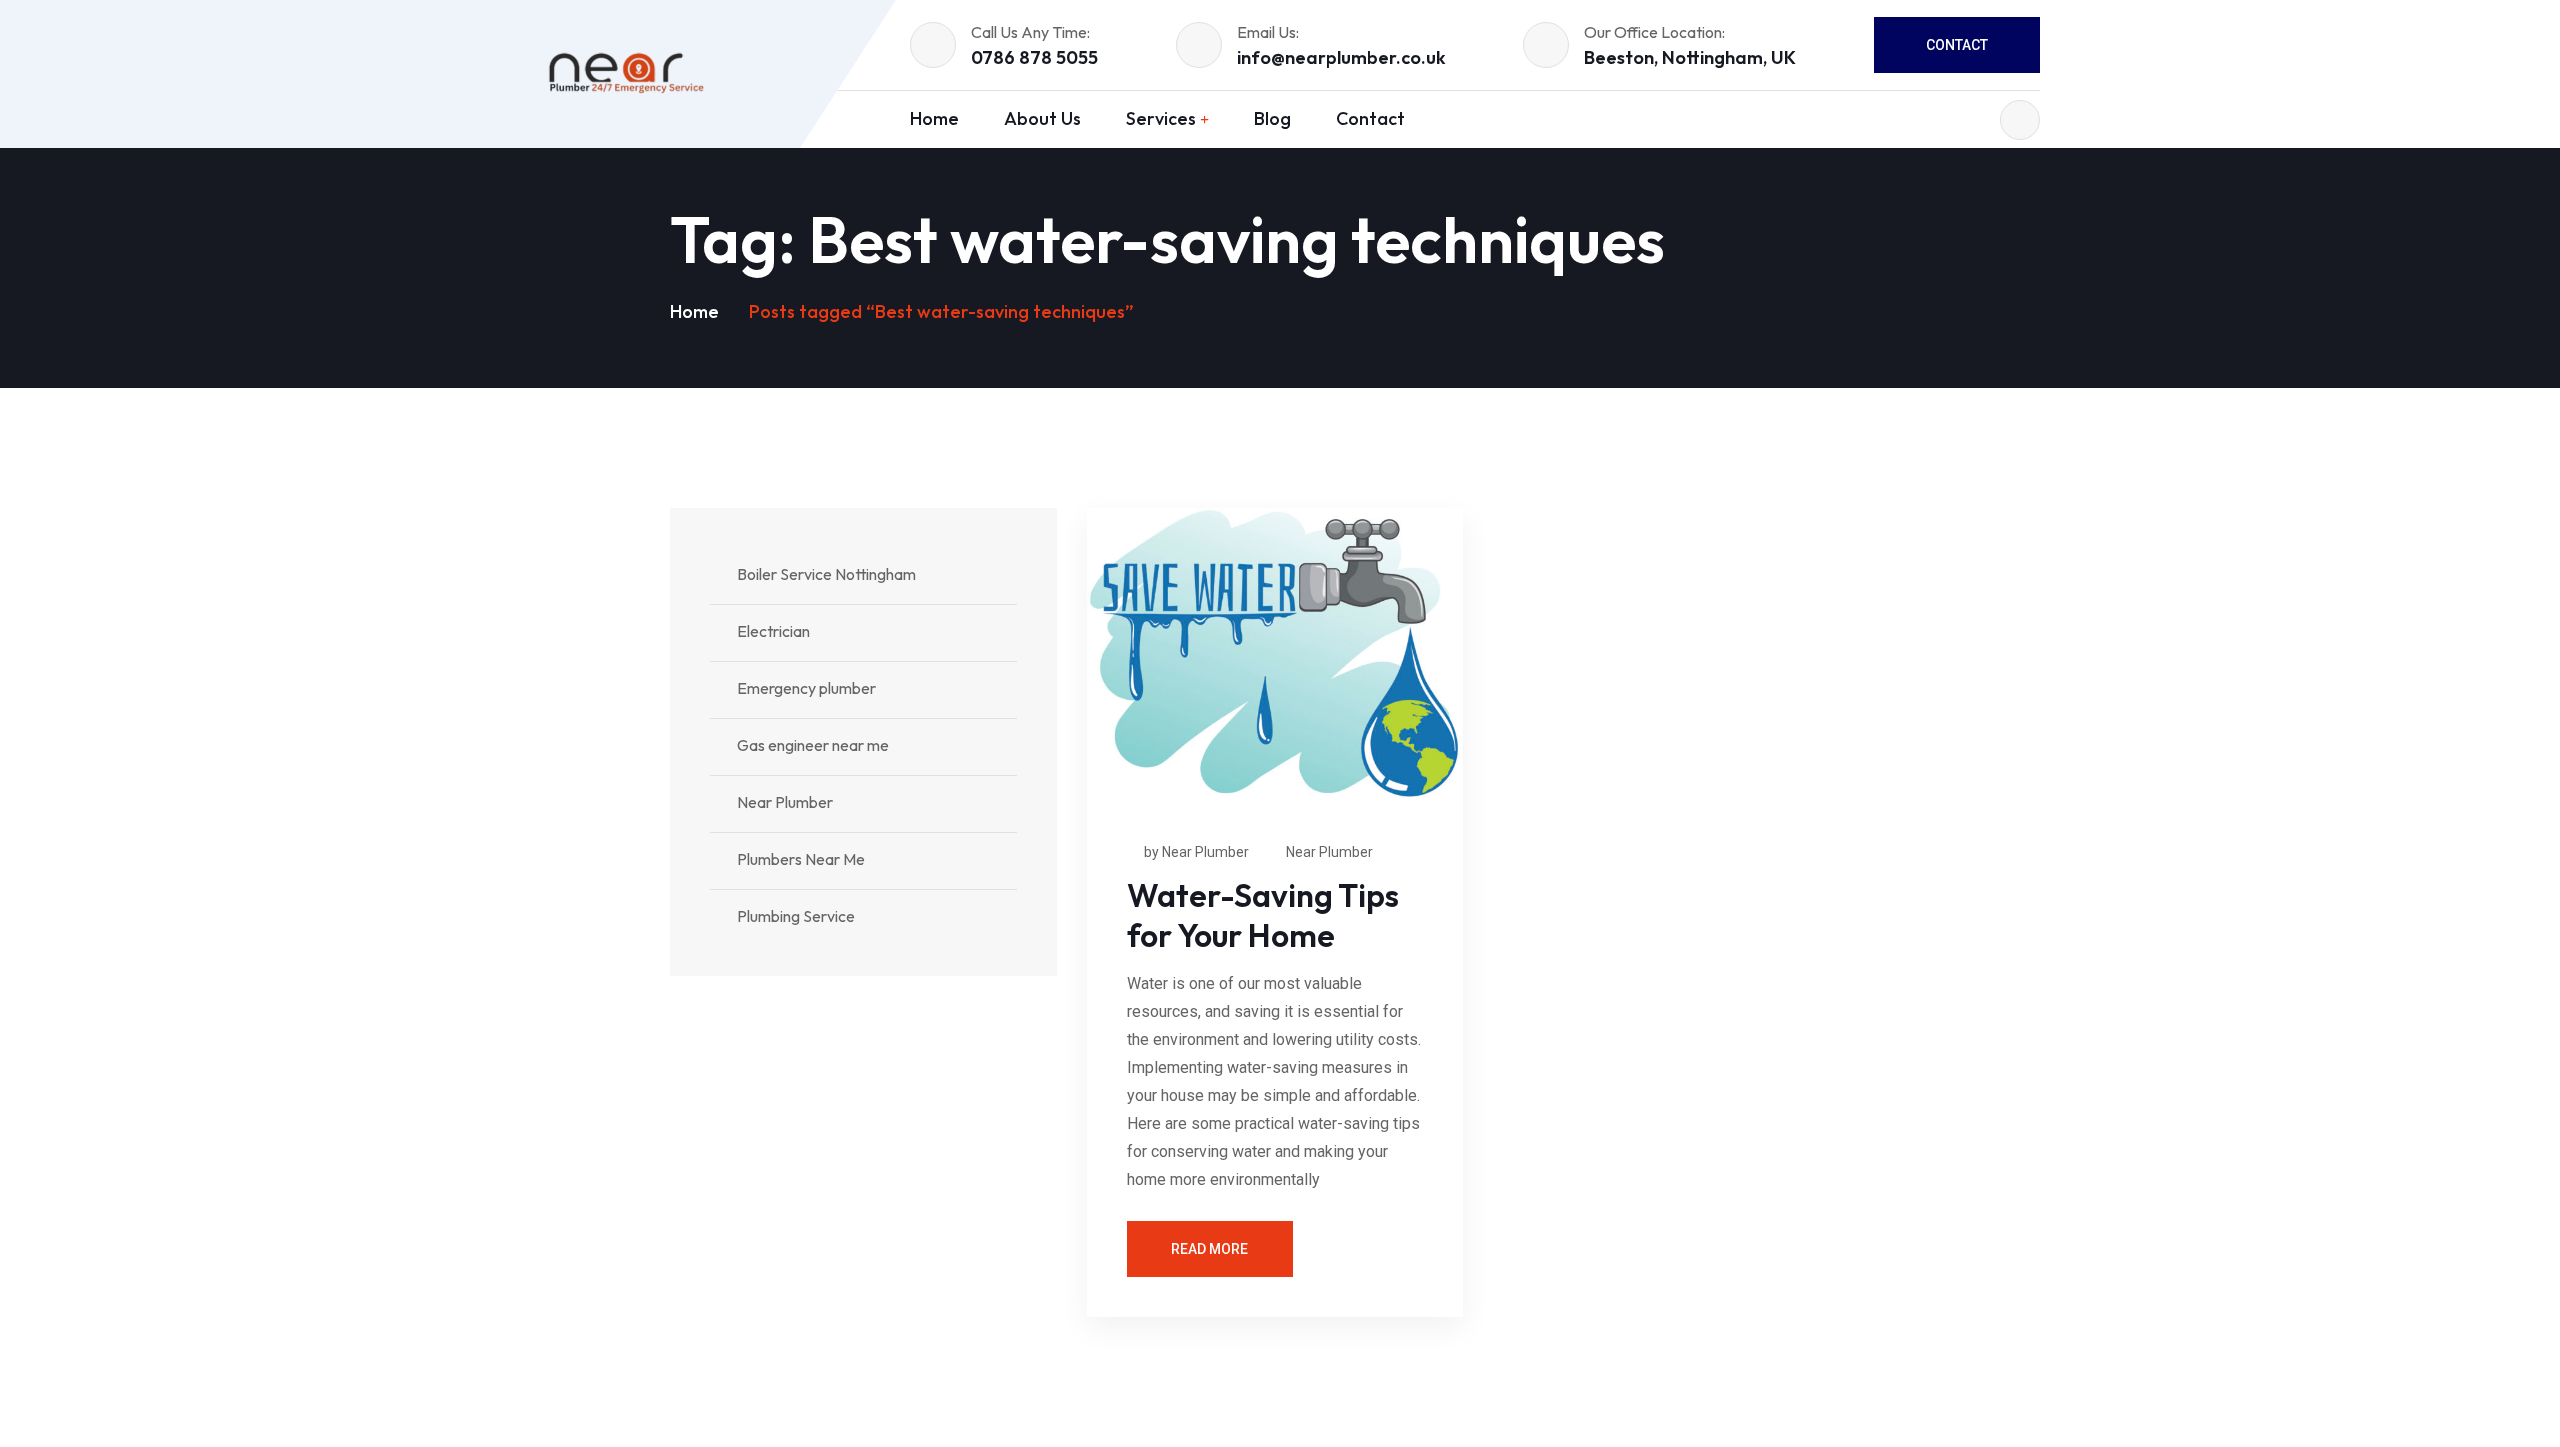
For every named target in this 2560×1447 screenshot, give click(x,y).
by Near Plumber (1196, 852)
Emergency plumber (806, 688)
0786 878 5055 (1034, 57)
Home (934, 118)
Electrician (773, 631)
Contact (1957, 45)
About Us (1042, 118)
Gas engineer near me (813, 745)
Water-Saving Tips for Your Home (1263, 915)
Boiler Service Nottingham (826, 574)
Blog (1272, 118)
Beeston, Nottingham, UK (1690, 57)
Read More (1209, 1249)
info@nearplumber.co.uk (1341, 57)
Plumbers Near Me (801, 859)
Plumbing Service (796, 916)
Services (1161, 118)
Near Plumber (1329, 852)
